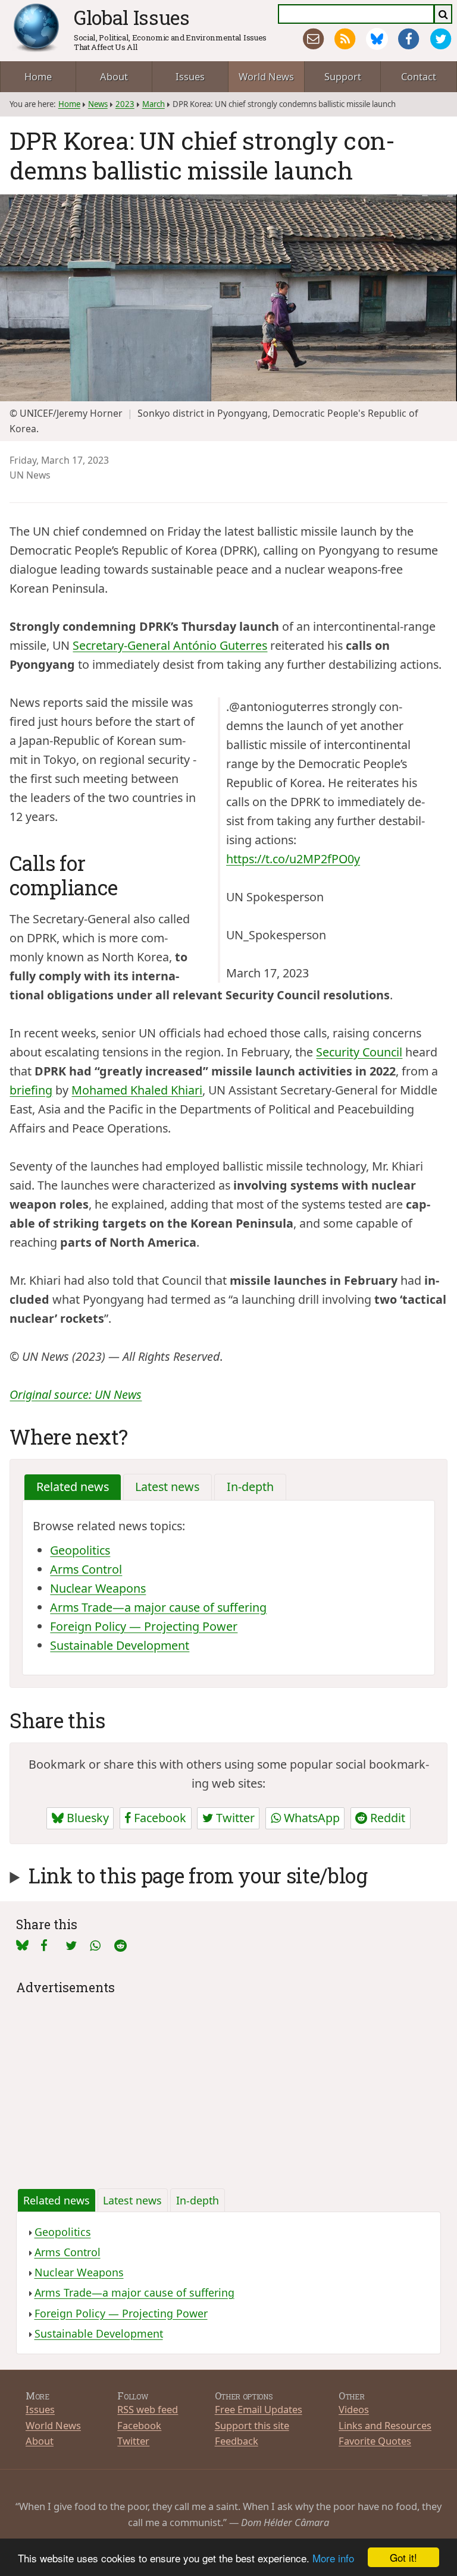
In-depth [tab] (250, 1487)
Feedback (237, 2441)
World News (266, 76)
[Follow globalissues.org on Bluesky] (377, 39)
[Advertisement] (229, 2082)
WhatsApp (310, 1818)
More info (333, 2558)
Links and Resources (385, 2425)
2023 (125, 104)
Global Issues (132, 17)
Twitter (234, 1818)
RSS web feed (148, 2409)
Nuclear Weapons (98, 1588)
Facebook (159, 1818)
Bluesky (86, 1818)
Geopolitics (80, 1550)
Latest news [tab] (167, 1487)
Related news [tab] (73, 1487)
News (98, 104)
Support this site (252, 2425)
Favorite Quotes (375, 2441)
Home (38, 76)
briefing (31, 1090)
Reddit (386, 1818)
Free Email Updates (259, 2409)
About (114, 76)
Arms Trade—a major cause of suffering (158, 1607)
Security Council (359, 1052)
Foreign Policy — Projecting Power (144, 1626)
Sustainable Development (120, 1645)
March (154, 104)
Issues (190, 76)
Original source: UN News (76, 1394)
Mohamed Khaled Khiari (137, 1090)
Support (343, 76)
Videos (354, 2409)
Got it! (403, 2557)
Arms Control (86, 1569)
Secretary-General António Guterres (170, 645)
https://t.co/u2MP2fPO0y (293, 859)
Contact (419, 76)
